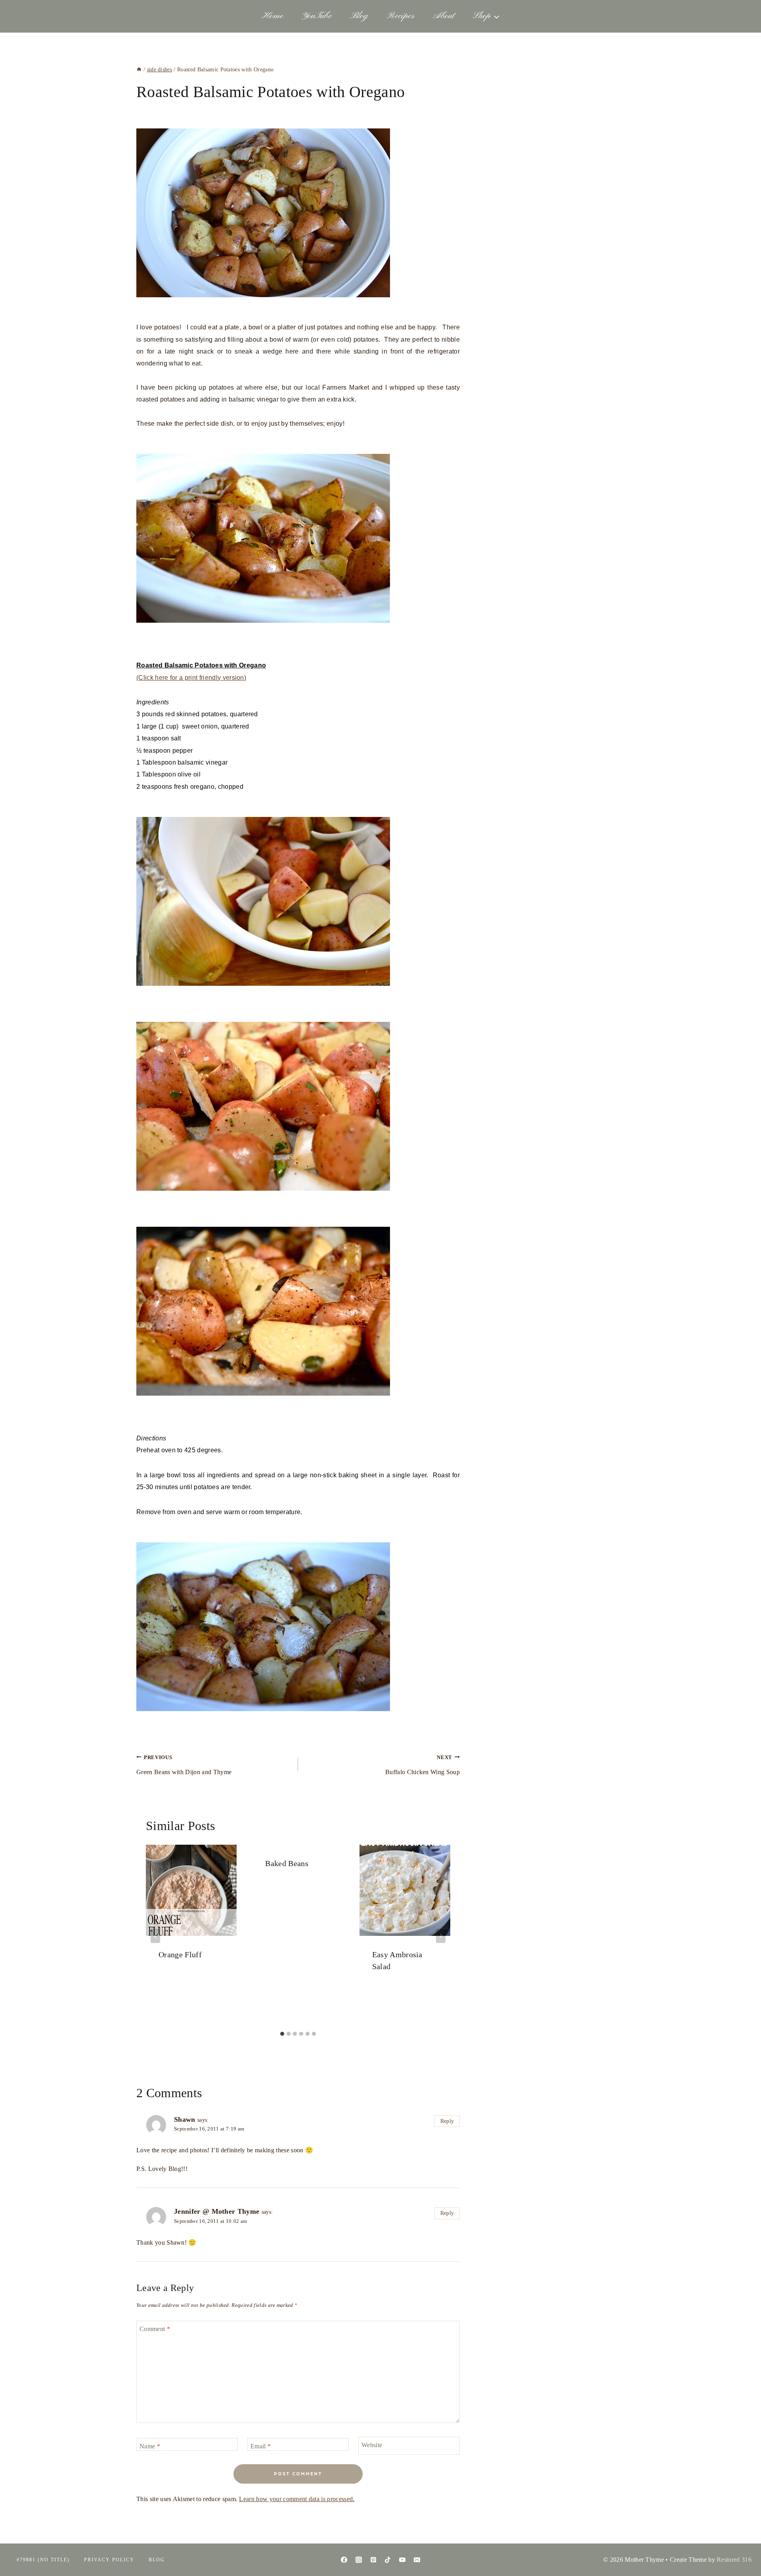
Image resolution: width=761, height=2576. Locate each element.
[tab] (282, 2034)
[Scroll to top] (743, 2546)
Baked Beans (287, 1863)
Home (272, 16)
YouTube (317, 16)
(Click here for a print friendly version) (191, 678)
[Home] (139, 70)
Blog (359, 16)
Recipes (400, 16)
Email (261, 2446)
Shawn (185, 2119)
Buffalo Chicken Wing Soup (423, 1765)
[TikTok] (388, 2560)
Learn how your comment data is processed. (297, 2499)
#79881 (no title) (43, 2560)
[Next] (441, 1936)
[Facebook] (344, 2560)
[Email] (417, 2560)
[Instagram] (359, 2560)
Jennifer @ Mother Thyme (217, 2211)
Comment (155, 2328)
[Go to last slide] (155, 1936)
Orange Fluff (180, 1954)
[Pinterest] (373, 2560)
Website (372, 2445)
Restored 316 (734, 2560)
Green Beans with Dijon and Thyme (184, 1765)
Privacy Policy (109, 2560)
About (444, 16)
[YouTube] (402, 2560)
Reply (447, 2121)
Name (150, 2446)
